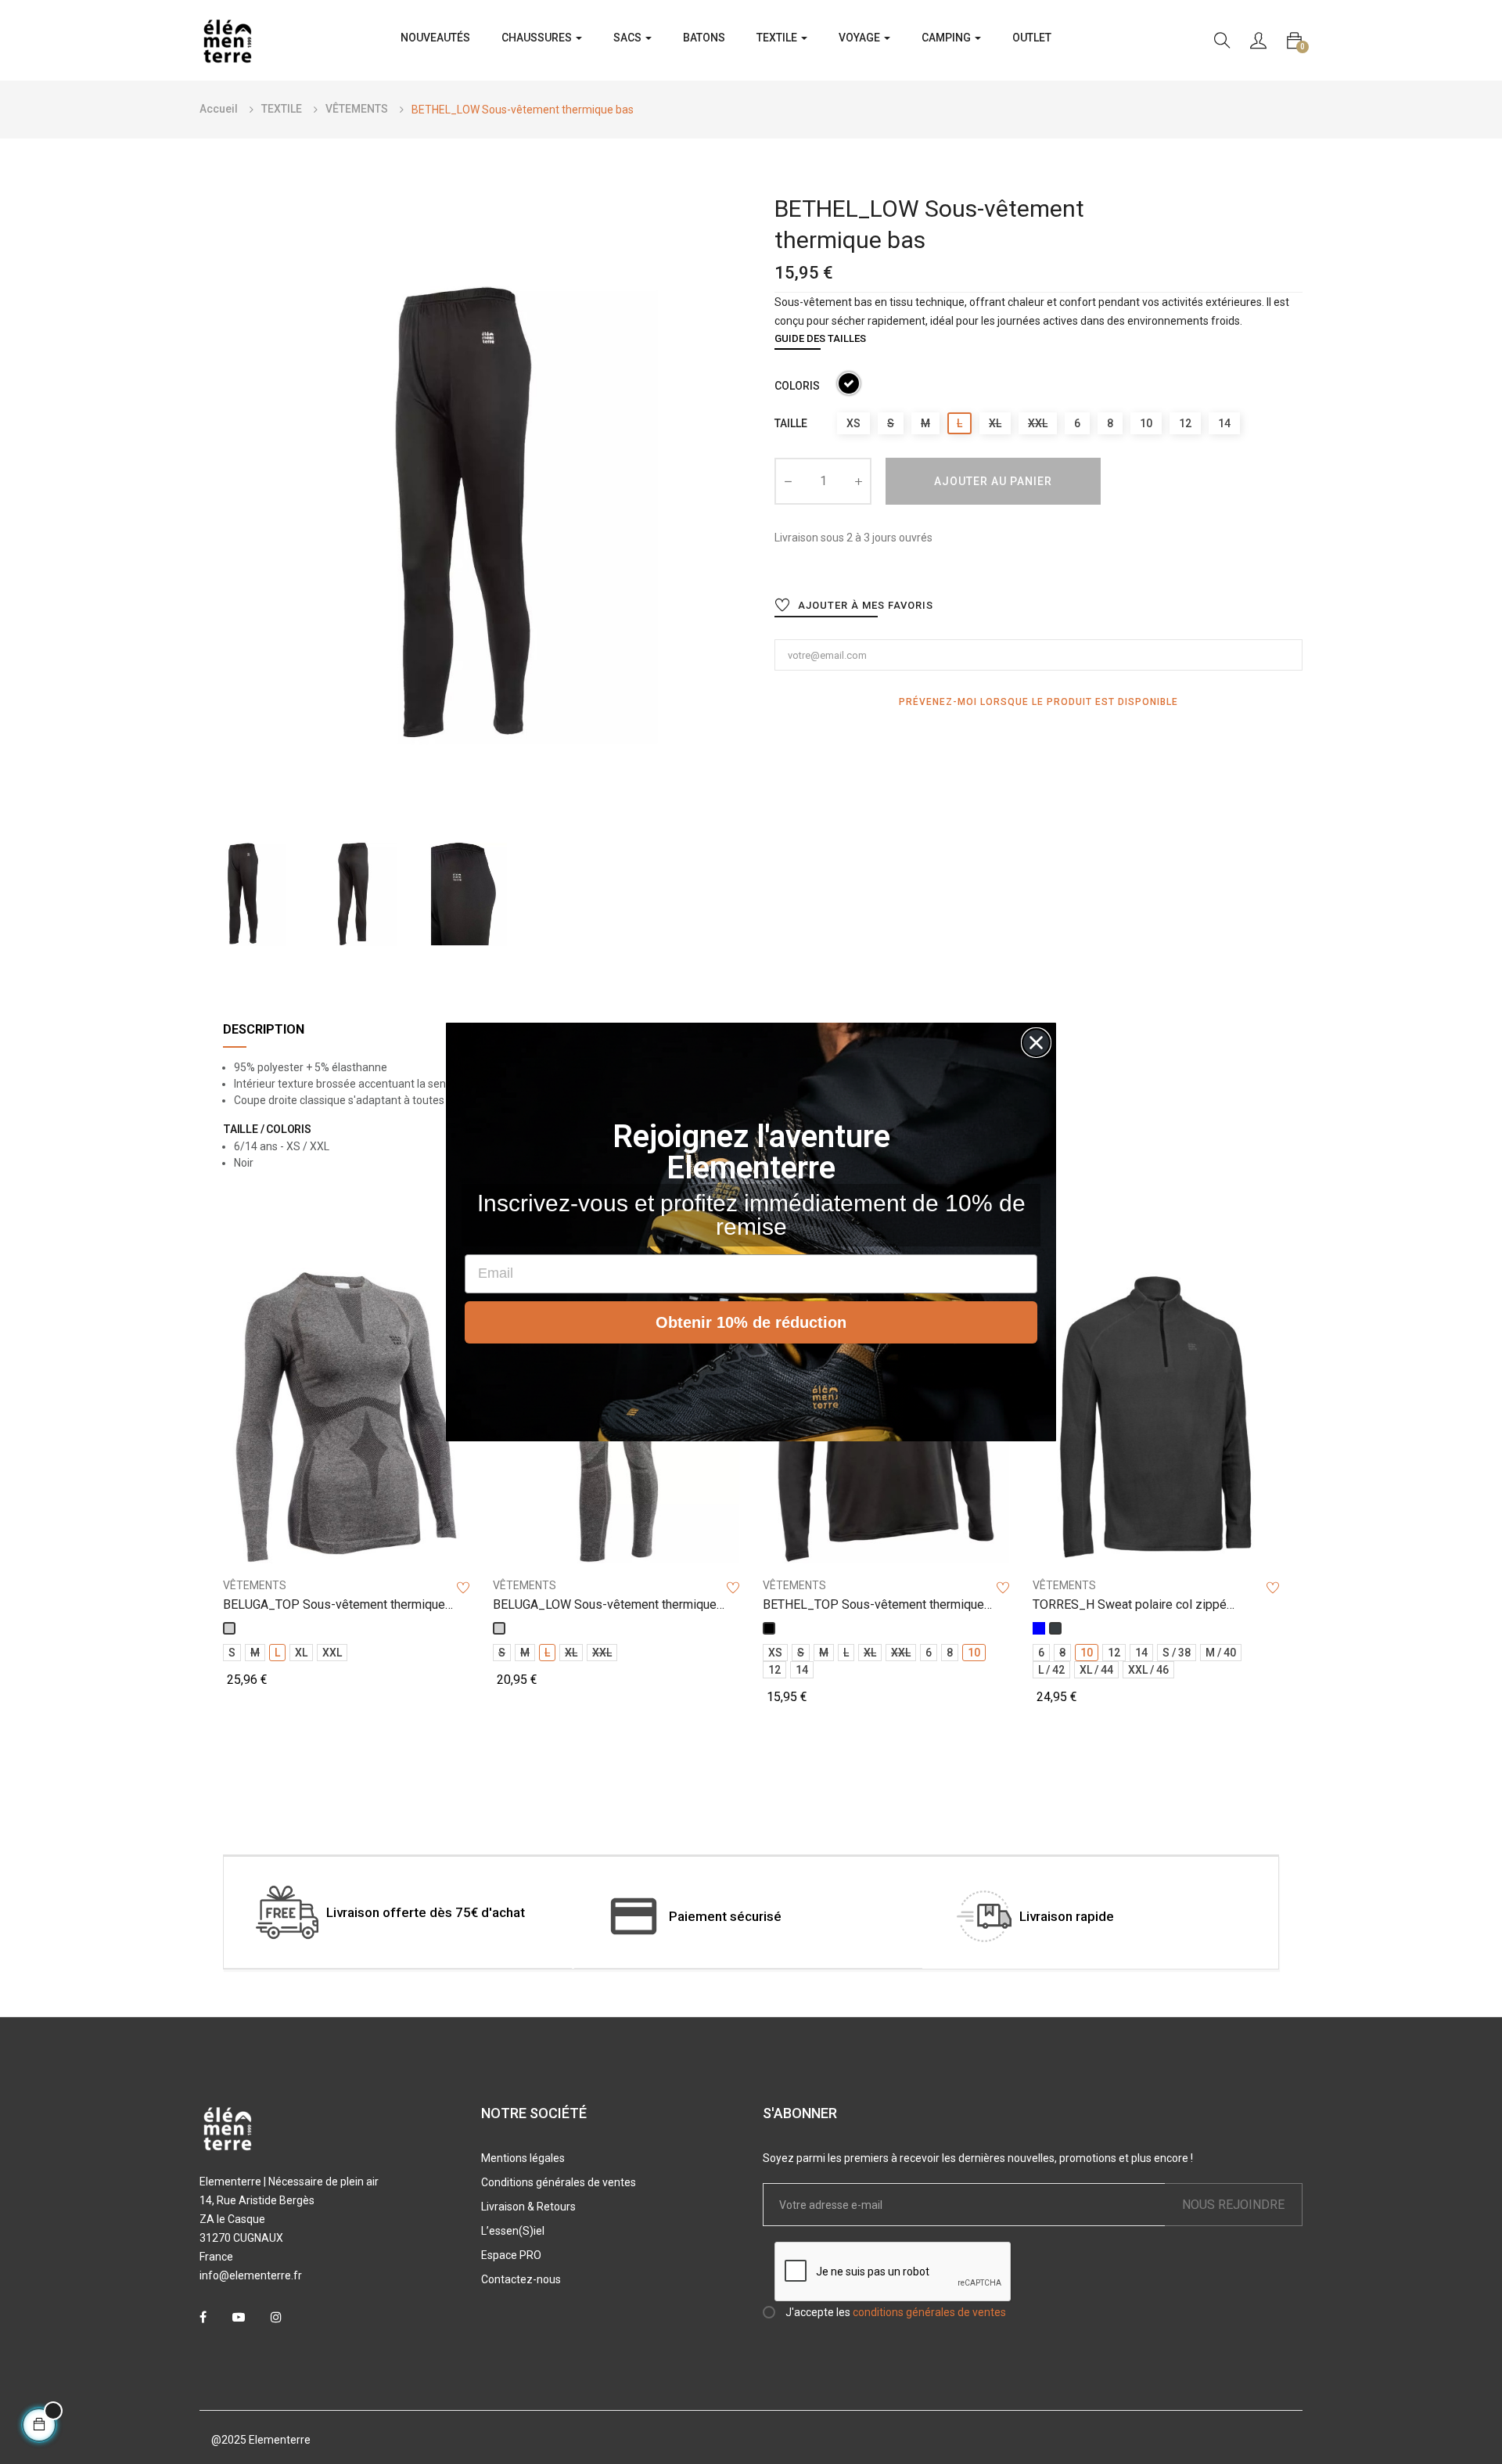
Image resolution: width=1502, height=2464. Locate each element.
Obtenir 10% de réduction (751, 1322)
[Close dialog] (1036, 1043)
